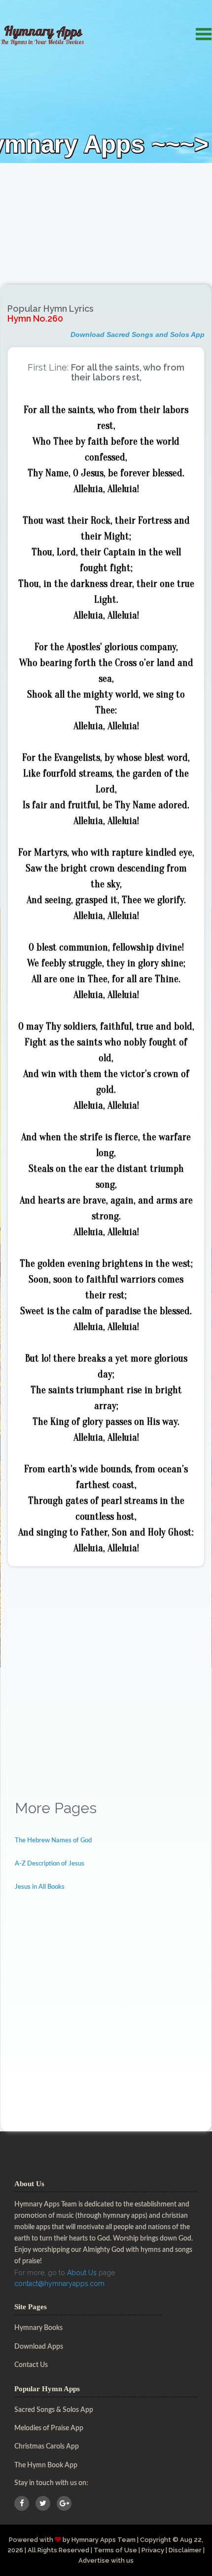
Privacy (153, 2550)
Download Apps (39, 2347)
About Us (82, 2273)
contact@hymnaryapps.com (59, 2284)
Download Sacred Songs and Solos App (138, 334)
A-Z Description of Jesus (50, 1864)
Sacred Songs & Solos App (54, 2410)
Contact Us (31, 2365)
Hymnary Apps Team (104, 2540)
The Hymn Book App (46, 2465)
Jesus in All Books (40, 1887)
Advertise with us (106, 2560)
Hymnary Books (38, 2328)
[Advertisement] (106, 159)
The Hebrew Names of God (53, 1841)
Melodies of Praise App (49, 2428)
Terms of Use (115, 2550)
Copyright (156, 2540)
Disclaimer (185, 2550)
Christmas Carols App (47, 2447)
